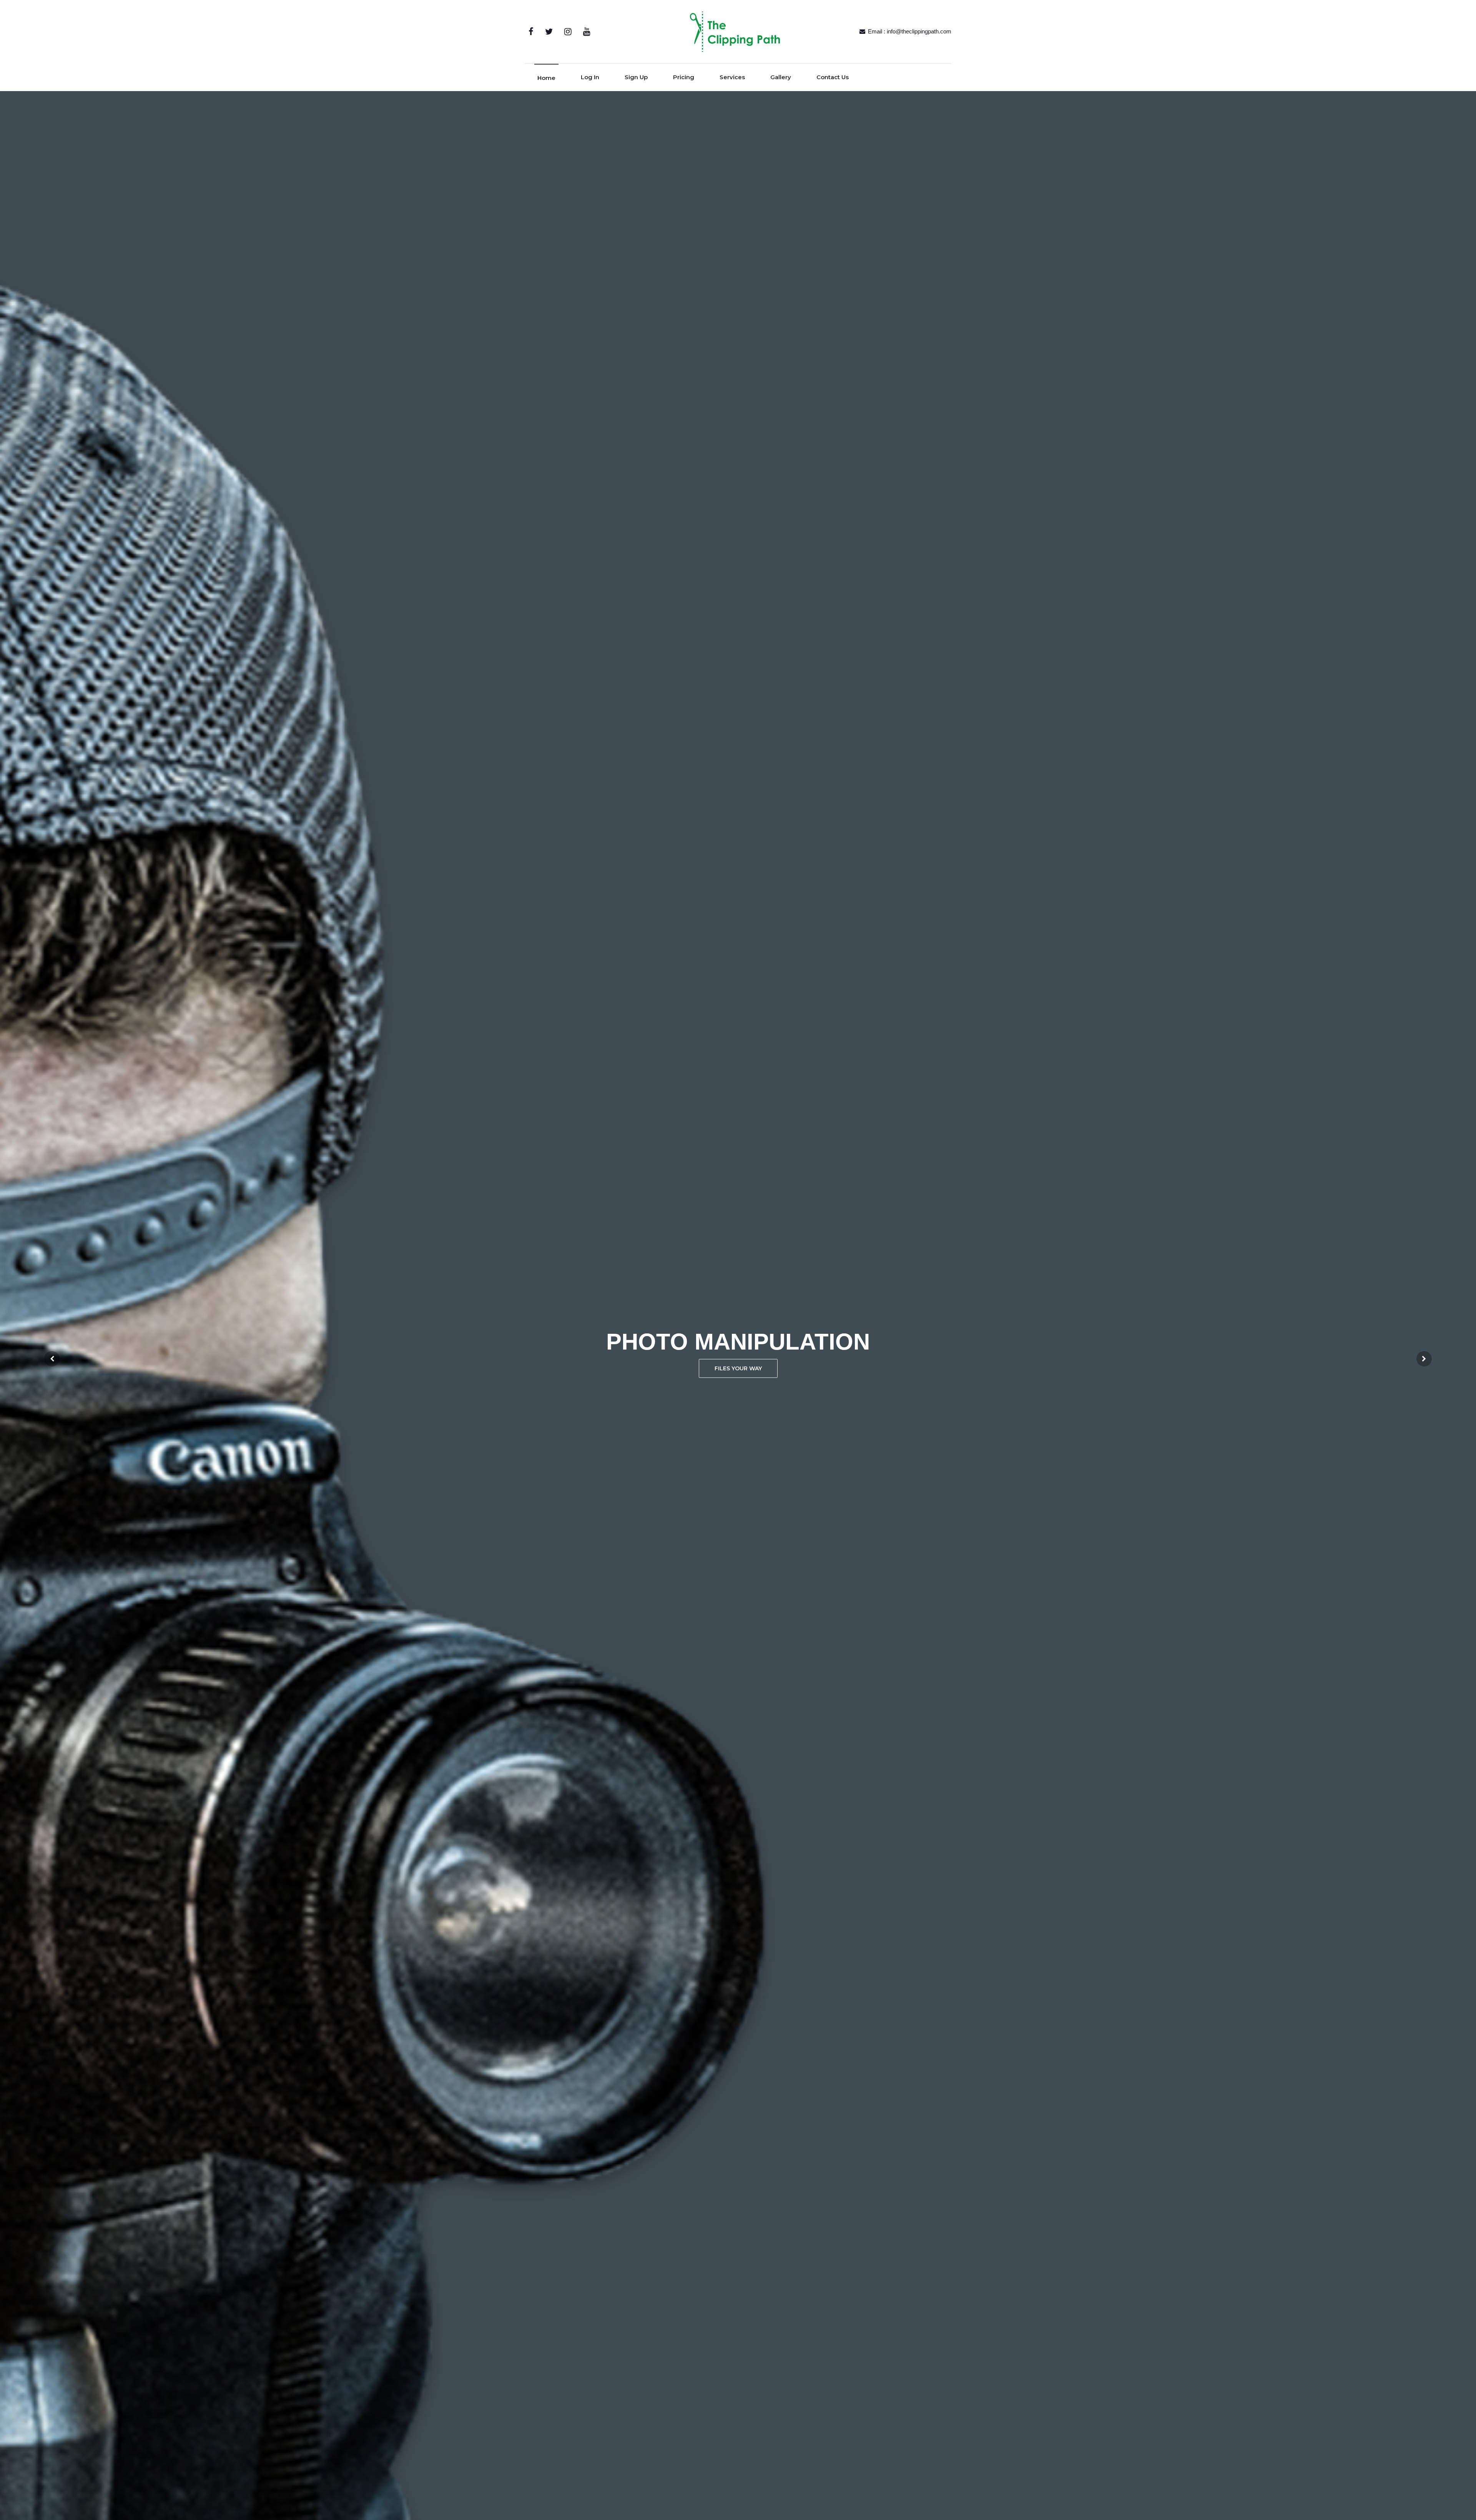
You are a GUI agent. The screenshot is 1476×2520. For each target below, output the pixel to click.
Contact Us (833, 77)
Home (546, 78)
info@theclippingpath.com (919, 31)
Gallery (781, 77)
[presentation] (52, 1359)
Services (732, 77)
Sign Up (636, 77)
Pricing (684, 77)
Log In (590, 77)
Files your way (738, 1368)
